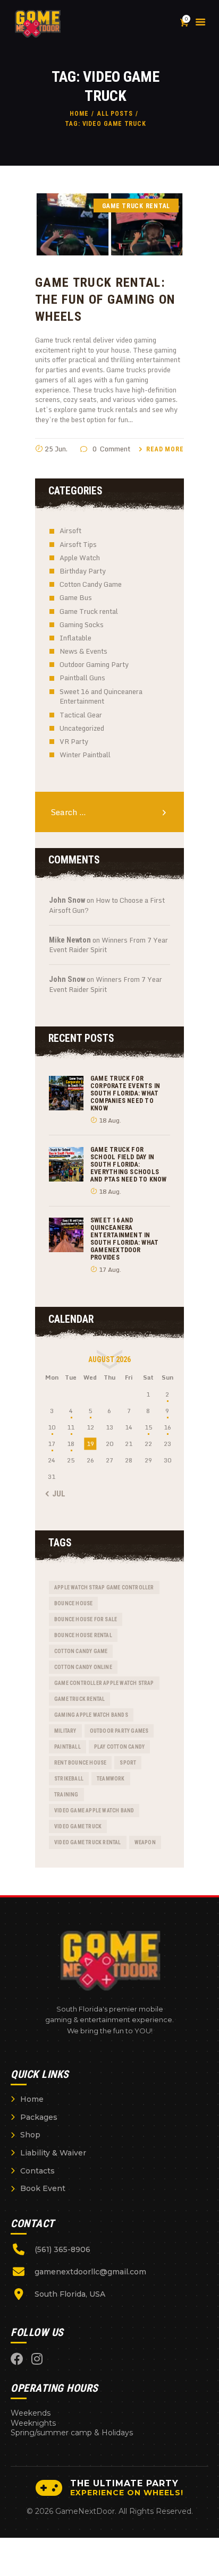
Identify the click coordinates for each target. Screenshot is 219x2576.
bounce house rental (83, 1635)
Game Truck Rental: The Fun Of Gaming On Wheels (105, 299)
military (65, 1731)
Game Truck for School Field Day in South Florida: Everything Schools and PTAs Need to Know (129, 1165)
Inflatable (75, 638)
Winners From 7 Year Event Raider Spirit (108, 945)
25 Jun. (56, 449)
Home (79, 114)
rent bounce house (80, 1763)
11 (71, 1427)
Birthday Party (83, 571)
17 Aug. (110, 1269)
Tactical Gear (81, 715)
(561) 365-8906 (62, 2249)
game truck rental (79, 1699)
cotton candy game (81, 1651)
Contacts (37, 2171)
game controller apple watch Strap (104, 1683)
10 (52, 1427)
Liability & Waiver (53, 2153)
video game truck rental (88, 1842)
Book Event (43, 2188)
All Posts (115, 114)
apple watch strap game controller (104, 1587)
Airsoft (70, 530)
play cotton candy (119, 1747)
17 (52, 1444)
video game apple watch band (94, 1811)
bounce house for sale (86, 1619)
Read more (165, 449)
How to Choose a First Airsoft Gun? (107, 905)
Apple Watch (80, 558)
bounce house (73, 1603)
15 (148, 1427)
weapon (145, 1842)
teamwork (111, 1779)
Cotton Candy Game (91, 584)
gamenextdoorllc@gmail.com (90, 2272)
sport (128, 1763)
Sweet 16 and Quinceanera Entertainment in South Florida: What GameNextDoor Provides (124, 1239)
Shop (30, 2135)
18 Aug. (110, 1120)
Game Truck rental (89, 611)
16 (167, 1427)
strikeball (69, 1779)
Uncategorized (82, 728)
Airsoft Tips (78, 544)
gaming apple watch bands (91, 1715)
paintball (68, 1747)
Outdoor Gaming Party (94, 664)
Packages (39, 2117)
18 (71, 1444)
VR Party (74, 741)
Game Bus (76, 597)
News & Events (83, 651)
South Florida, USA (70, 2294)
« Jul (56, 1494)
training (66, 1795)
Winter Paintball (85, 755)
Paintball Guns (82, 678)
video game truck (78, 1826)
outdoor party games (119, 1731)
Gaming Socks (82, 624)
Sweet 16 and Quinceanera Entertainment (101, 696)
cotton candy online (83, 1667)
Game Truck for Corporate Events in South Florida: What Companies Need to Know (125, 1093)
